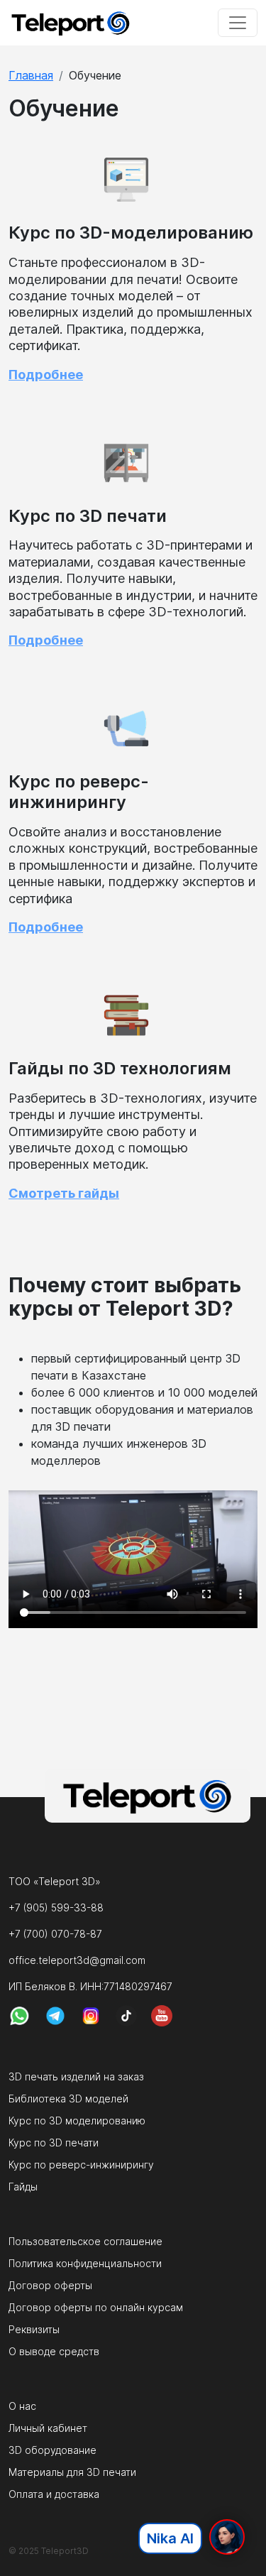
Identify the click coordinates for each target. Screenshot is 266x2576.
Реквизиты (34, 2329)
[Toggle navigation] (238, 23)
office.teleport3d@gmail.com (77, 1960)
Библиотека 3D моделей (68, 2099)
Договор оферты (50, 2285)
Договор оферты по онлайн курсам (96, 2307)
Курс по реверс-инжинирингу (81, 2165)
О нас (22, 2406)
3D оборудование (52, 2450)
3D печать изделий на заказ (76, 2076)
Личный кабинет (48, 2428)
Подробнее (46, 375)
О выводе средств (54, 2351)
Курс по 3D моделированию (77, 2121)
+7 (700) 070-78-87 (55, 1934)
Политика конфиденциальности (85, 2263)
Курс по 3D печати (54, 2143)
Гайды (23, 2187)
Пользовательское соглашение (85, 2241)
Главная (31, 75)
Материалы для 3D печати (72, 2472)
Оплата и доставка (54, 2494)
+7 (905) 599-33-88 (56, 1908)
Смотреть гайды (64, 1193)
